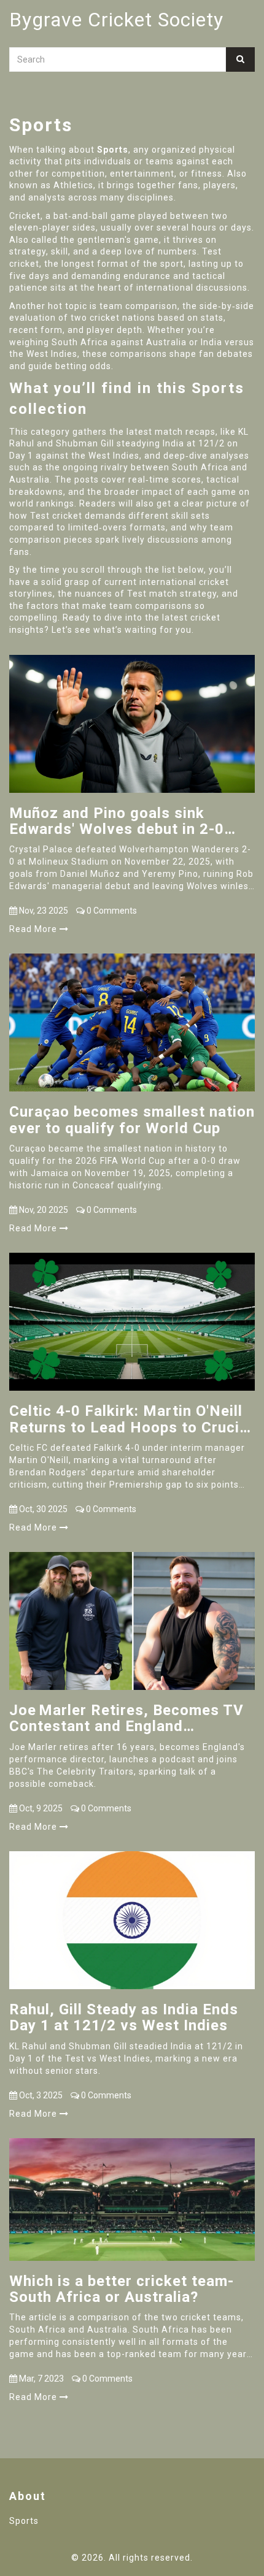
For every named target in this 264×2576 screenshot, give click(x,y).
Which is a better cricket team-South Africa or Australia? (122, 2289)
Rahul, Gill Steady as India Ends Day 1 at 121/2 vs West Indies (124, 2018)
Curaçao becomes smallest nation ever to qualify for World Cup (132, 1120)
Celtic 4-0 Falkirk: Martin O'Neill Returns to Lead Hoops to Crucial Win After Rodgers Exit (131, 1419)
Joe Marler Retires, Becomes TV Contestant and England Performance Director (126, 1718)
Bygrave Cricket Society (116, 20)
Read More (34, 929)
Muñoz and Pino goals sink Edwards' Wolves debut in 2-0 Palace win (117, 821)
